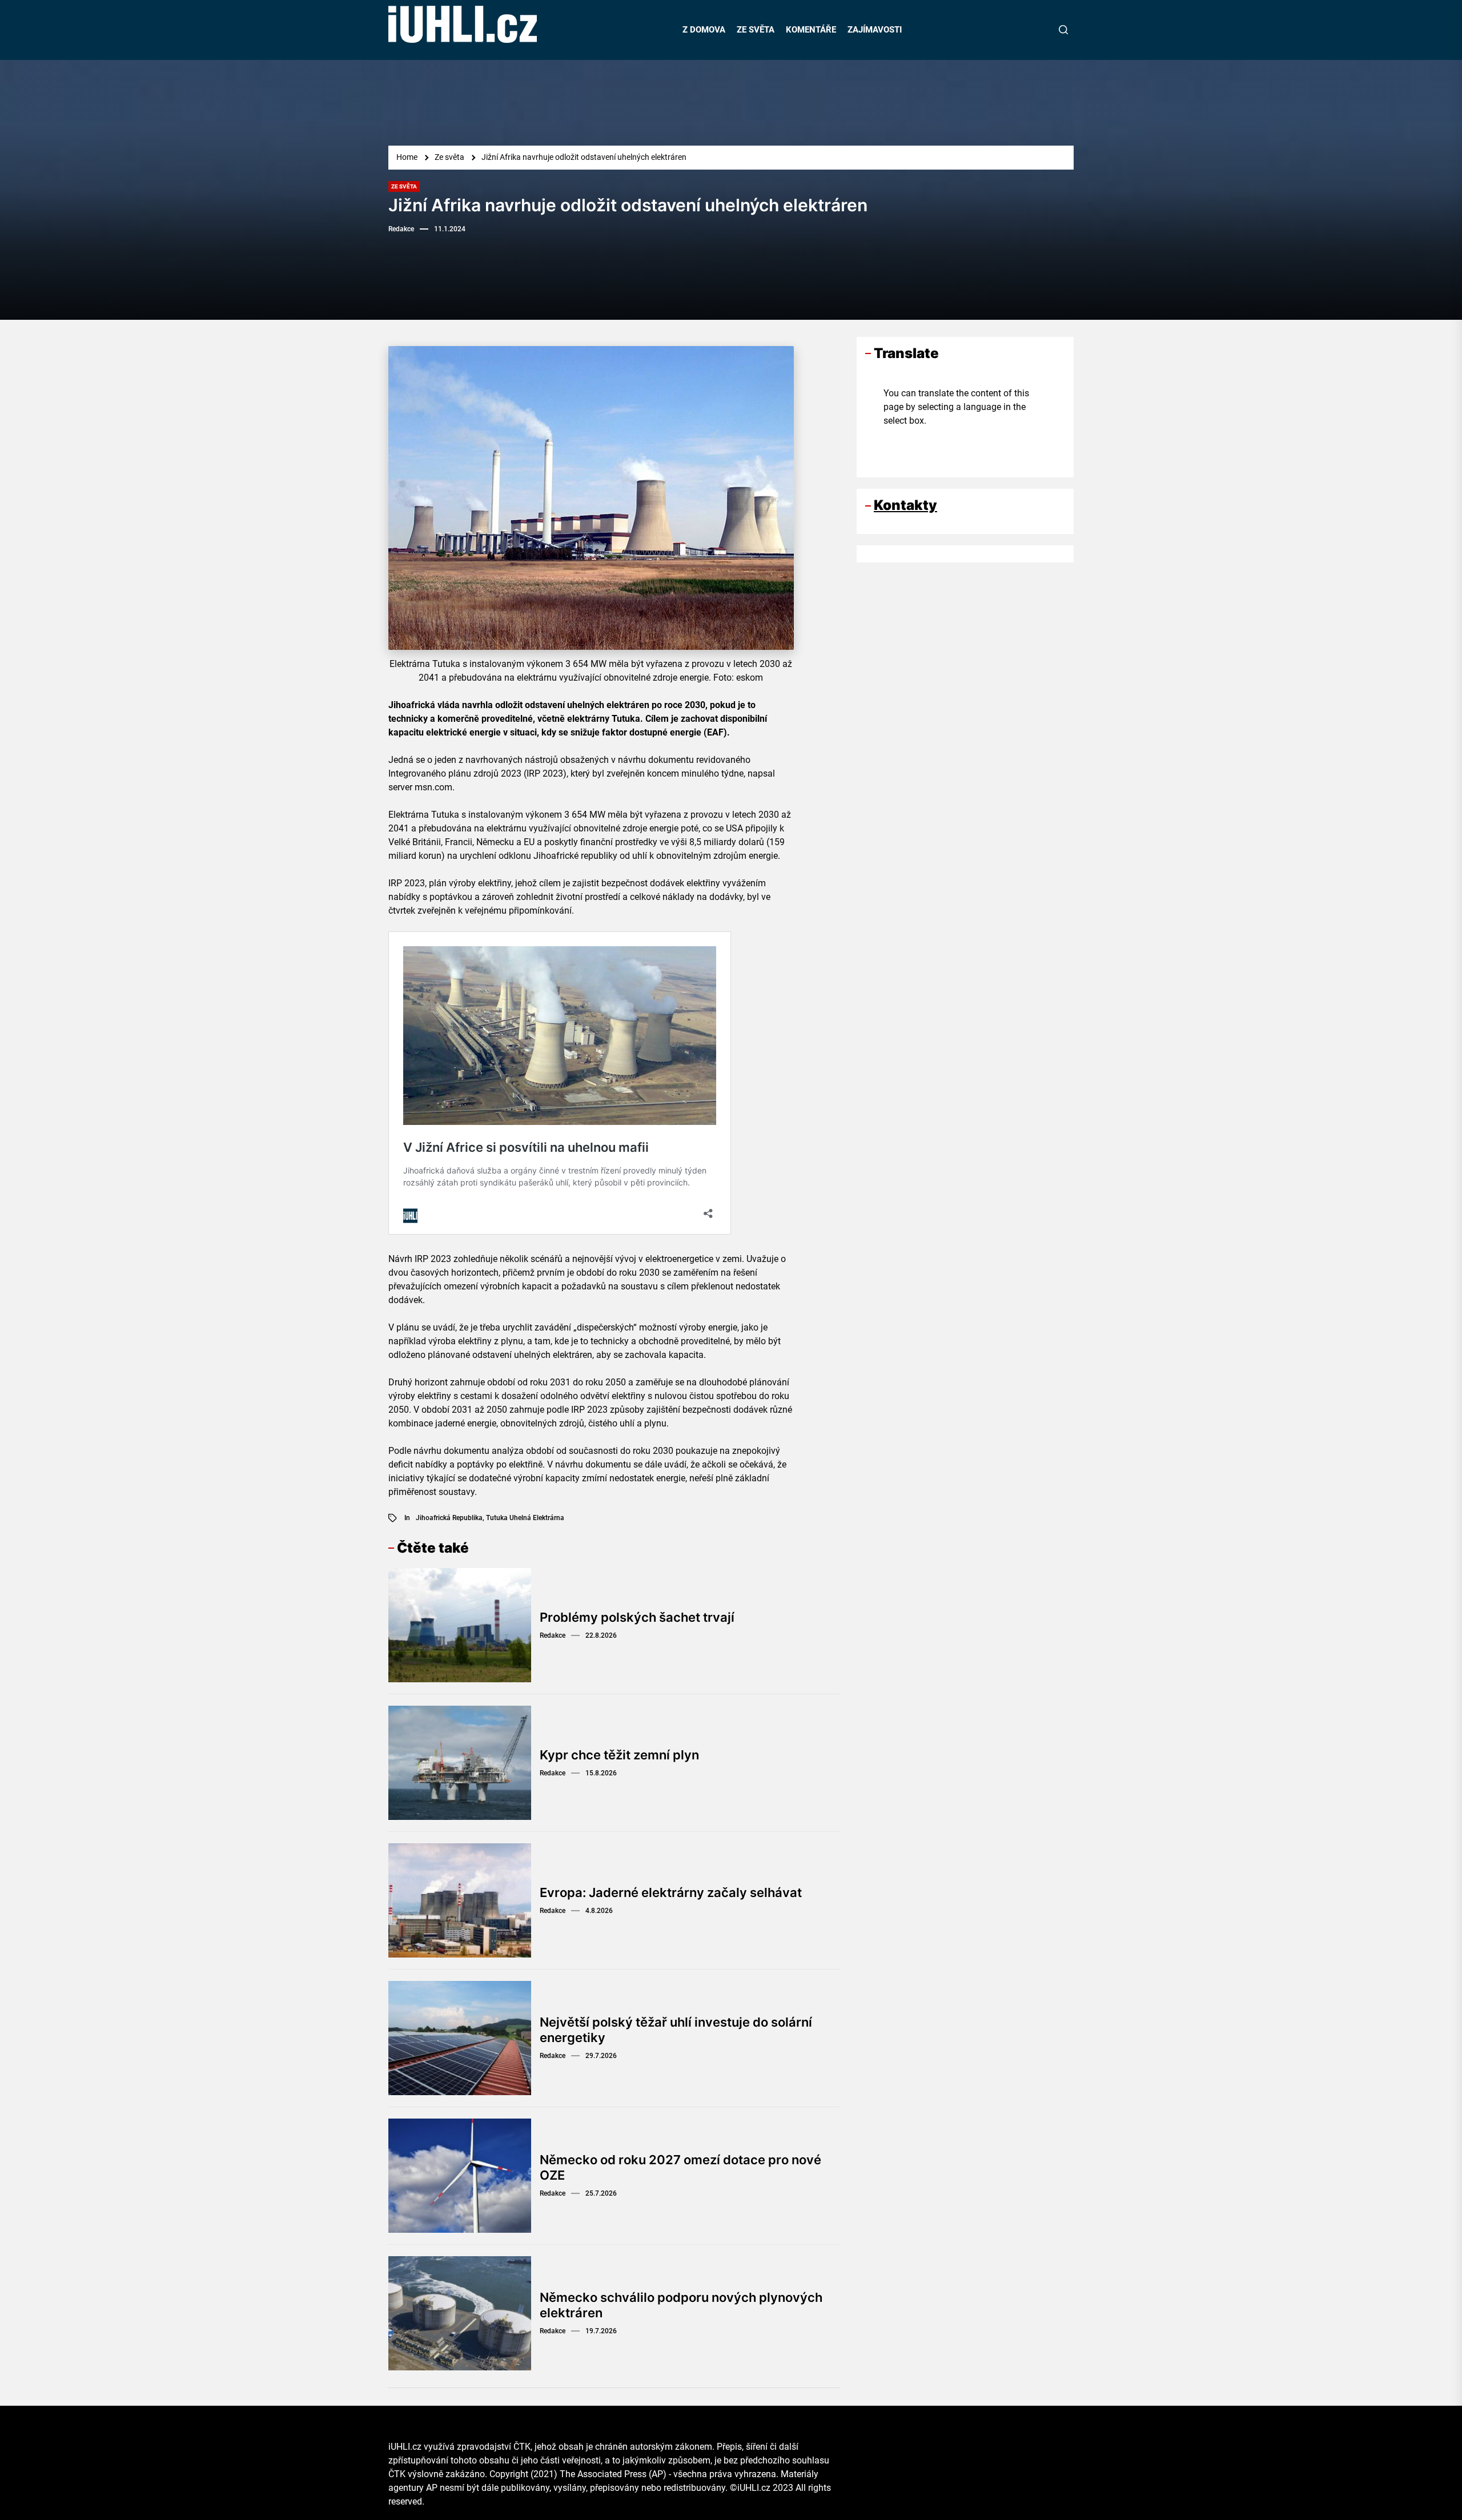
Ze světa (404, 186)
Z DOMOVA (704, 30)
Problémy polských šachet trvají (637, 1617)
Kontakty (905, 505)
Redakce (401, 229)
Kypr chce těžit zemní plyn (619, 1755)
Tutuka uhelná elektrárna (525, 1518)
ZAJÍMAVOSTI (875, 30)
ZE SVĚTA (756, 30)
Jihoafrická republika (449, 1518)
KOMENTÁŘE (811, 30)
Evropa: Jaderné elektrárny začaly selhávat (671, 1892)
